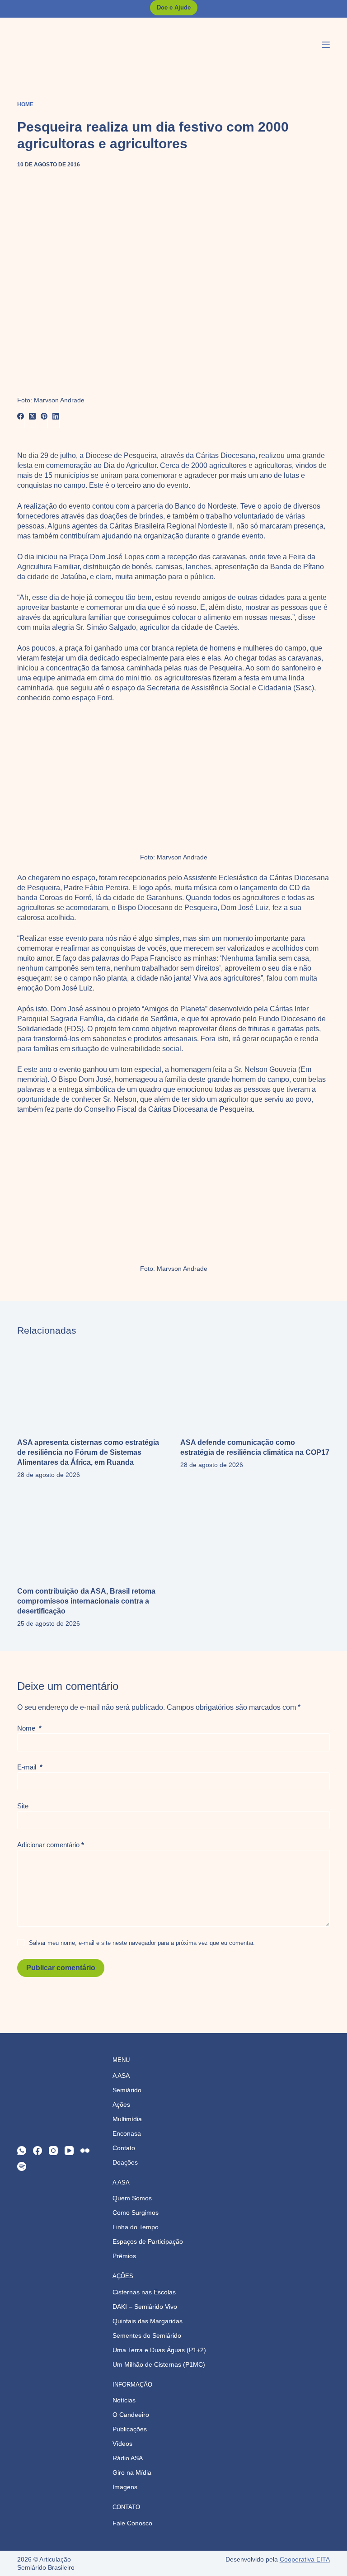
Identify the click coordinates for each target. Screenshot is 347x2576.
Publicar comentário (61, 1968)
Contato (124, 2148)
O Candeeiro (131, 2415)
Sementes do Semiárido (147, 2335)
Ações (121, 2104)
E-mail (30, 1767)
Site (23, 1806)
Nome (29, 1728)
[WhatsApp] (22, 2151)
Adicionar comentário (51, 1845)
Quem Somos (132, 2198)
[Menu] (326, 45)
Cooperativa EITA (305, 2559)
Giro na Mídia (132, 2472)
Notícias (124, 2400)
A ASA (121, 2076)
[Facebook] (21, 417)
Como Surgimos (136, 2213)
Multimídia (127, 2119)
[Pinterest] (44, 417)
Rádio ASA (128, 2458)
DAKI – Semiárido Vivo (145, 2307)
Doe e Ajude (174, 7)
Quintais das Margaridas (148, 2321)
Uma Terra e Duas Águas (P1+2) (159, 2350)
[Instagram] (53, 2151)
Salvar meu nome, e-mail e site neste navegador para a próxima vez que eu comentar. (142, 1943)
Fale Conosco (132, 2523)
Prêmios (124, 2256)
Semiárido (127, 2090)
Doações (125, 2162)
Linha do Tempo (136, 2227)
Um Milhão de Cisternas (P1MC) (159, 2364)
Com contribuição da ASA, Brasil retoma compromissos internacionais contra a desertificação (86, 1601)
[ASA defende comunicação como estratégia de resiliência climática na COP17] (255, 1387)
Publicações (130, 2429)
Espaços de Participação (148, 2241)
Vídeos (122, 2444)
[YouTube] (69, 2151)
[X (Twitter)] (33, 417)
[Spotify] (22, 2166)
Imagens (125, 2487)
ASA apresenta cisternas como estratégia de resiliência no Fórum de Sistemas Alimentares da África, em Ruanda (88, 1452)
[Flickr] (85, 2151)
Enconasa (127, 2133)
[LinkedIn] (56, 417)
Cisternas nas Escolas (144, 2292)
